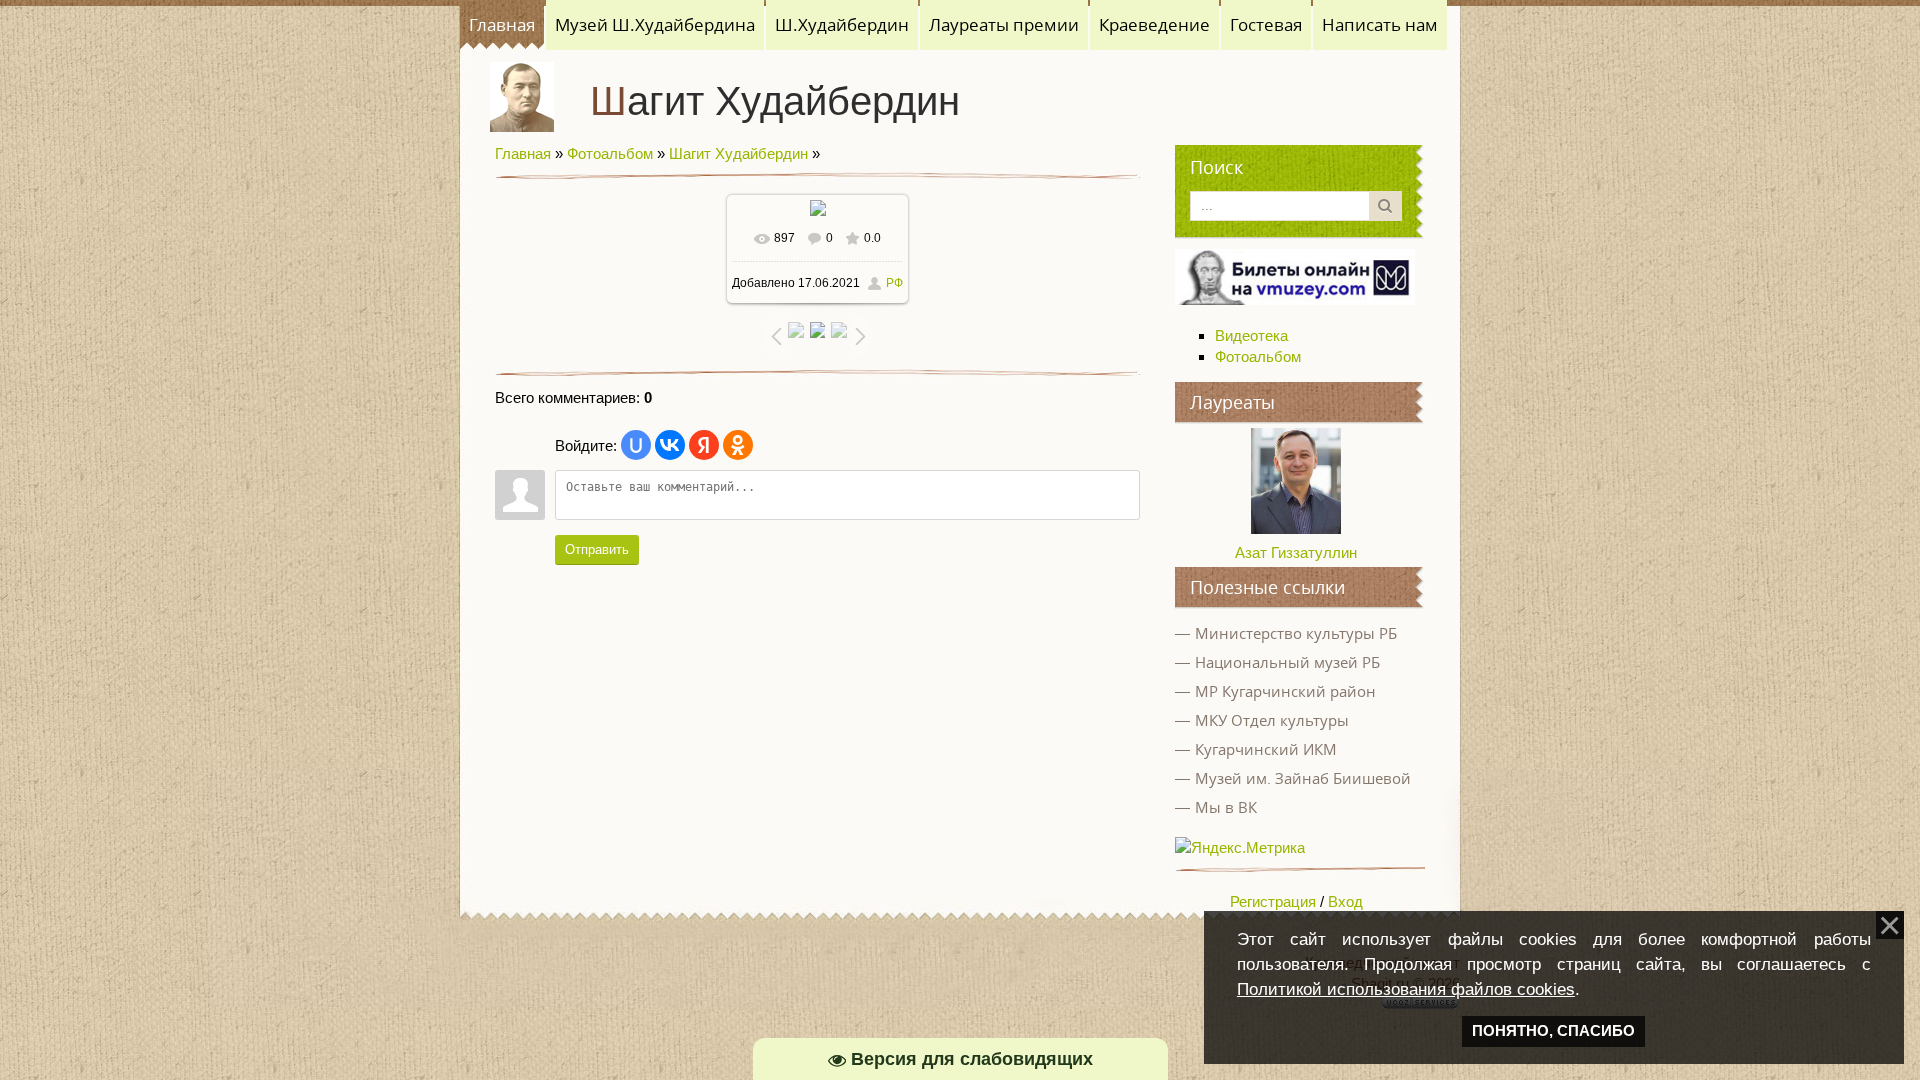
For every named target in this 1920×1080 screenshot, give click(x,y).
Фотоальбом (610, 153)
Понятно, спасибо (1553, 1031)
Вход (1345, 901)
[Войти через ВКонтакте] (670, 445)
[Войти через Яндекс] (704, 445)
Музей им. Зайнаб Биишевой (1303, 778)
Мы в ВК (1226, 807)
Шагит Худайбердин (775, 101)
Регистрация (1273, 901)
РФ (894, 283)
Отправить (597, 549)
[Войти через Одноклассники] (738, 445)
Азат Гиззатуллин (1296, 552)
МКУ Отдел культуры (1272, 720)
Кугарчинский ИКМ (1266, 749)
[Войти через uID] (636, 445)
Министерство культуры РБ (1296, 633)
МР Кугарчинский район (1285, 691)
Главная (523, 153)
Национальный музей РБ (1287, 662)
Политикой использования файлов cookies (1406, 989)
